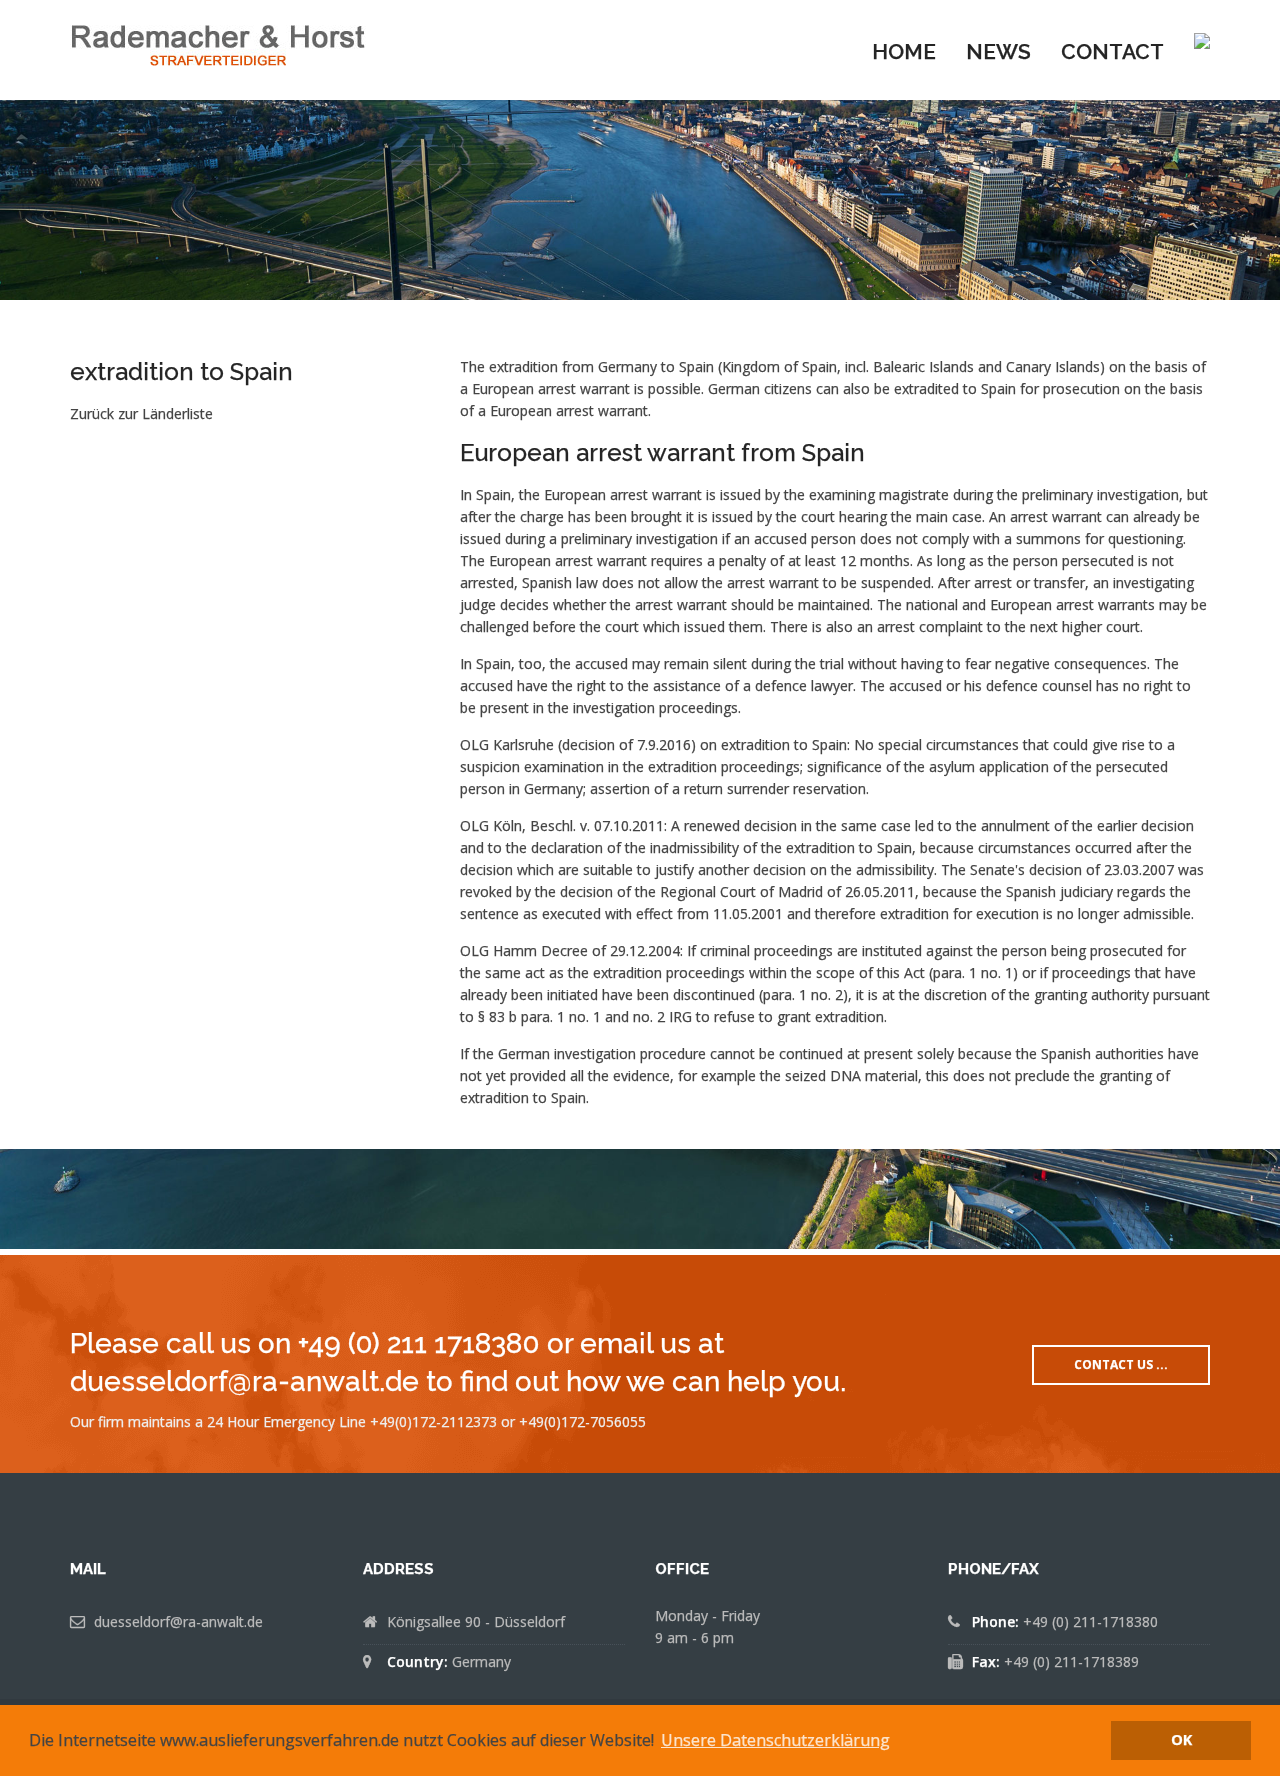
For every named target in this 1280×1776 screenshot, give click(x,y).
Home (904, 51)
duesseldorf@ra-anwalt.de (178, 1621)
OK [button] (1181, 1739)
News (998, 51)
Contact (1112, 51)
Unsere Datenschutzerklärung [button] (775, 1740)
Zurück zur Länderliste (141, 413)
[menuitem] (904, 50)
